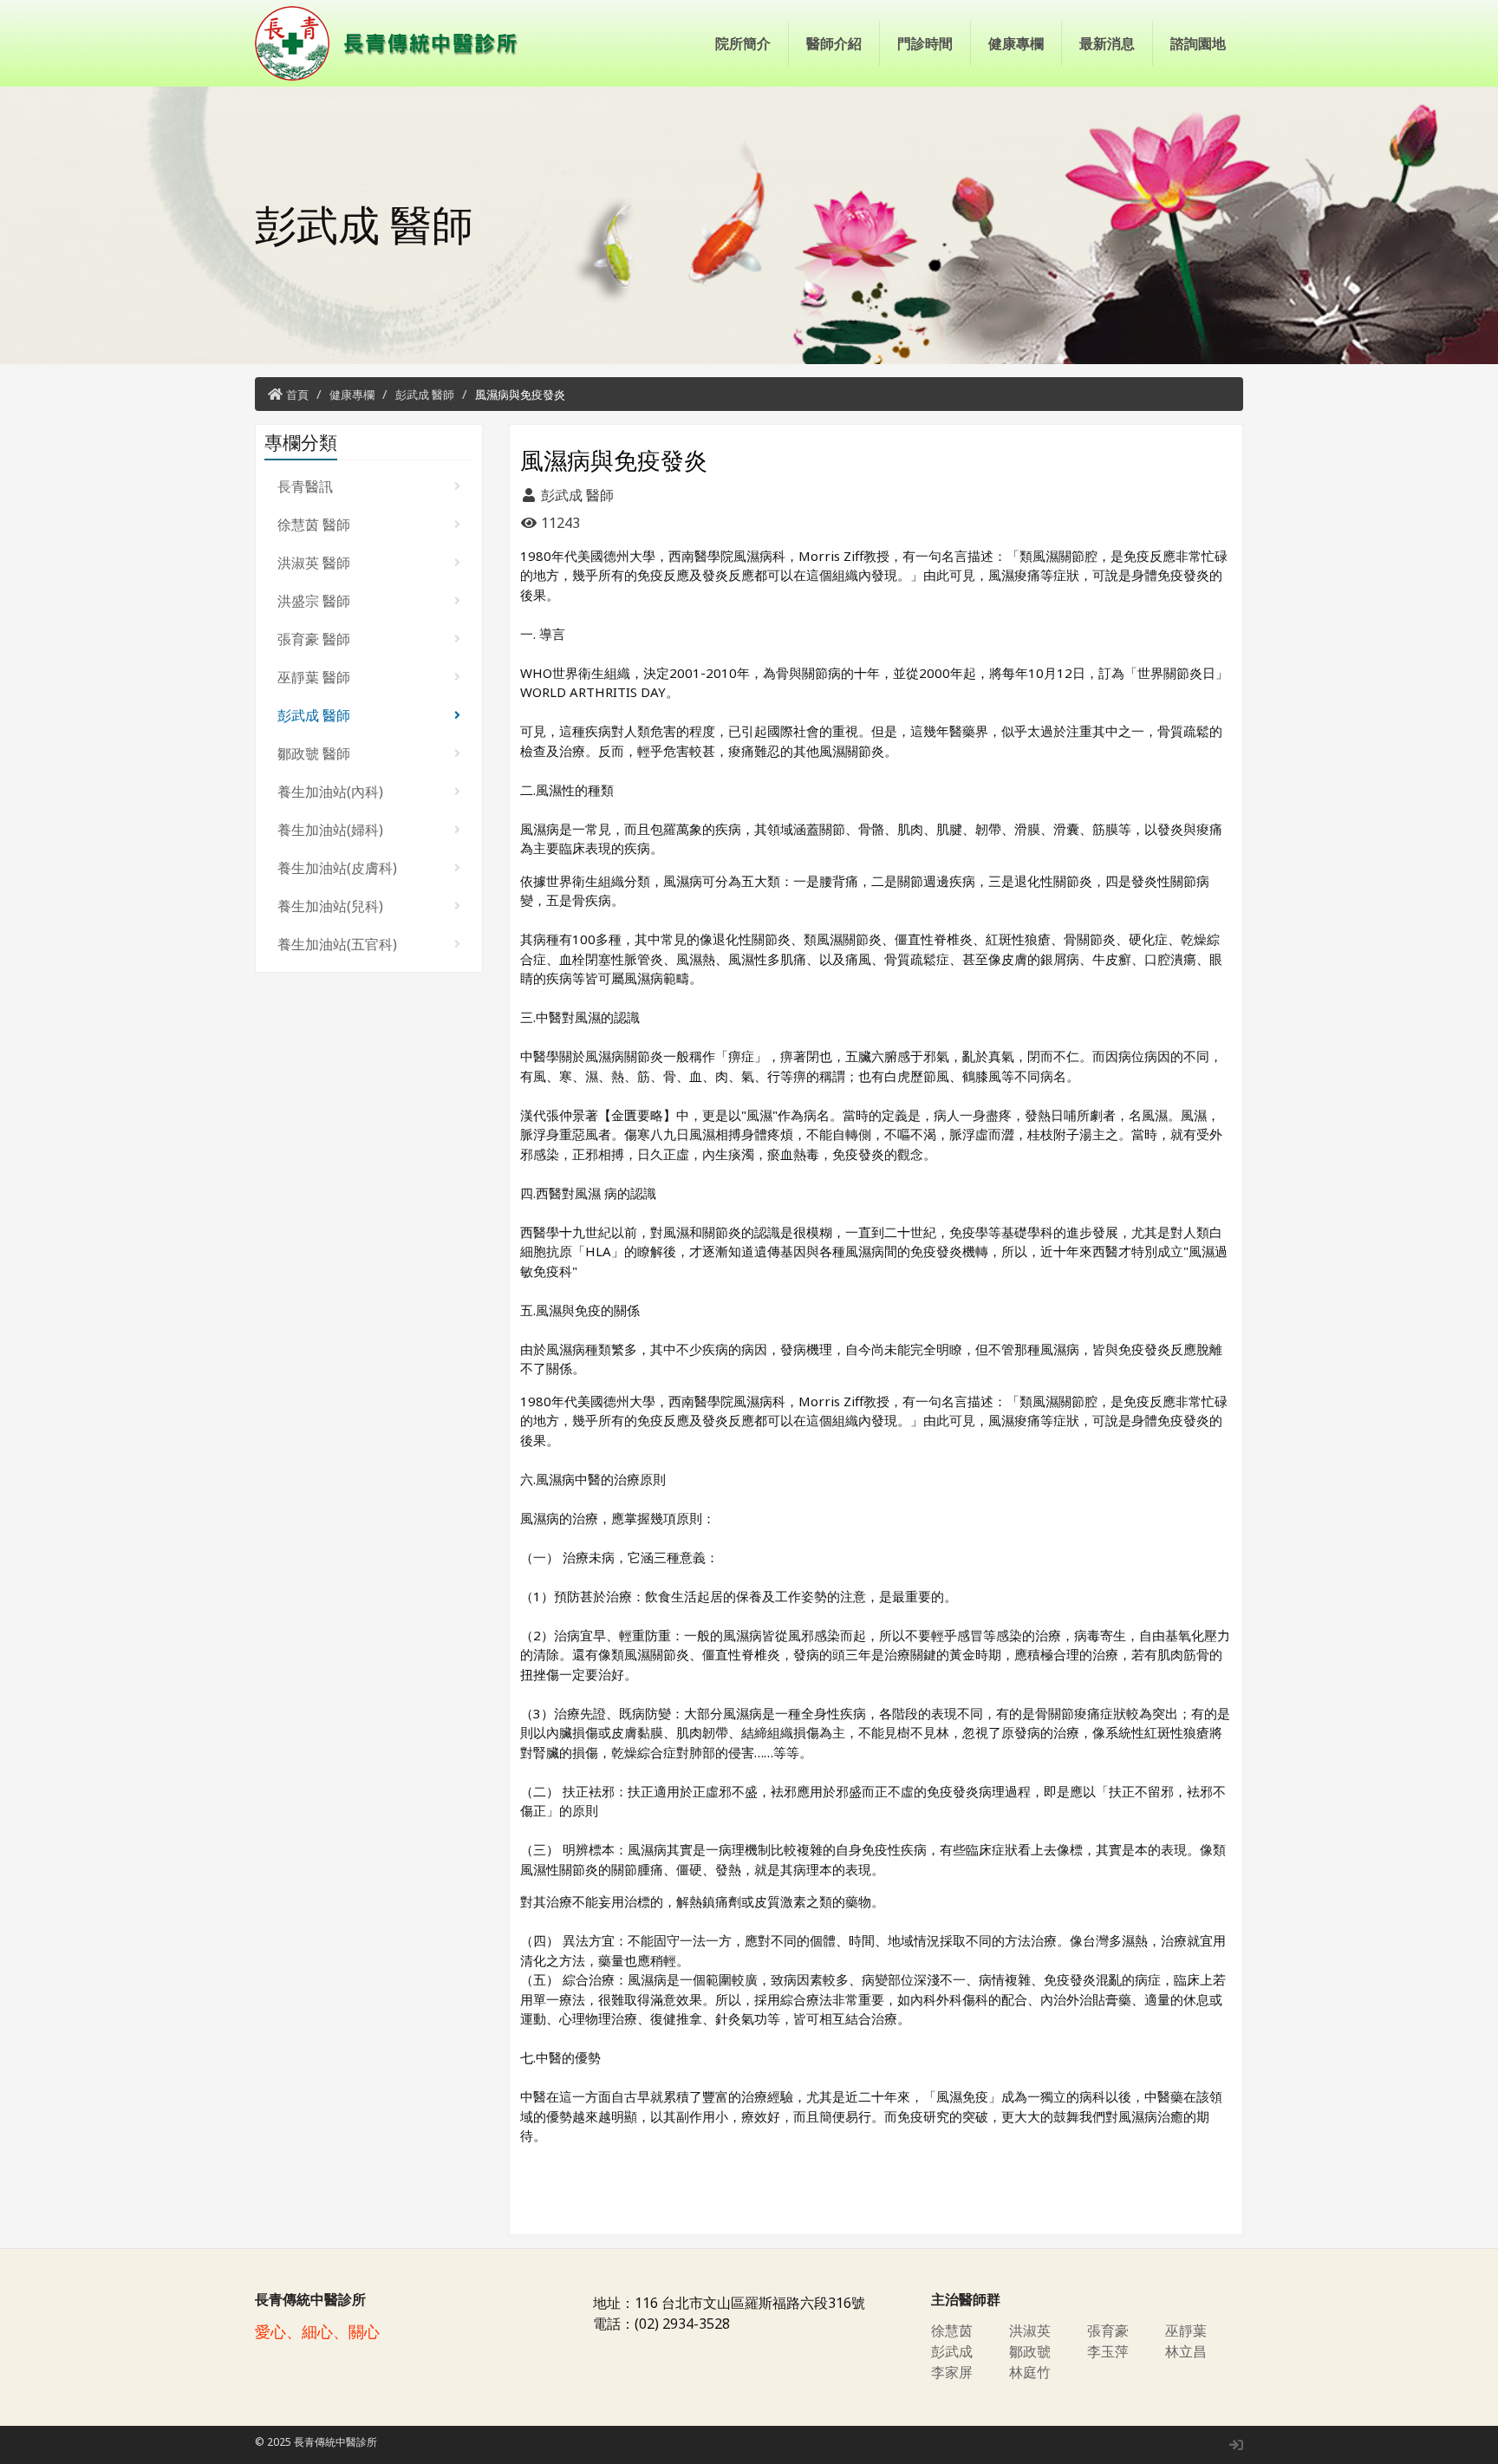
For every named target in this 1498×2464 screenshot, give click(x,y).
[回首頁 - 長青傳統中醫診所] (394, 43)
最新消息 (1107, 43)
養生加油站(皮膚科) (337, 868)
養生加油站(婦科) (330, 830)
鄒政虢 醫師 (314, 753)
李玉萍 (1108, 2351)
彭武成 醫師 (425, 394)
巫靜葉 (1186, 2330)
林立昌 (1186, 2351)
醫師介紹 (834, 43)
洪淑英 (1030, 2330)
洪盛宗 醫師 (314, 601)
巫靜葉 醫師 (314, 677)
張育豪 (1108, 2330)
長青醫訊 (305, 486)
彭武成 (952, 2351)
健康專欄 (1016, 43)
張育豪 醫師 (314, 639)
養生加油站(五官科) (337, 944)
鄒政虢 (1030, 2351)
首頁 (297, 394)
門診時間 (925, 43)
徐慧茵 (952, 2330)
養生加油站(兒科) (330, 906)
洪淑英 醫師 (314, 563)
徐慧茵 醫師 (314, 525)
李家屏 (952, 2372)
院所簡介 (743, 43)
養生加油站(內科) (330, 792)
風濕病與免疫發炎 (520, 394)
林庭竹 (1030, 2372)
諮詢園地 (1198, 43)
